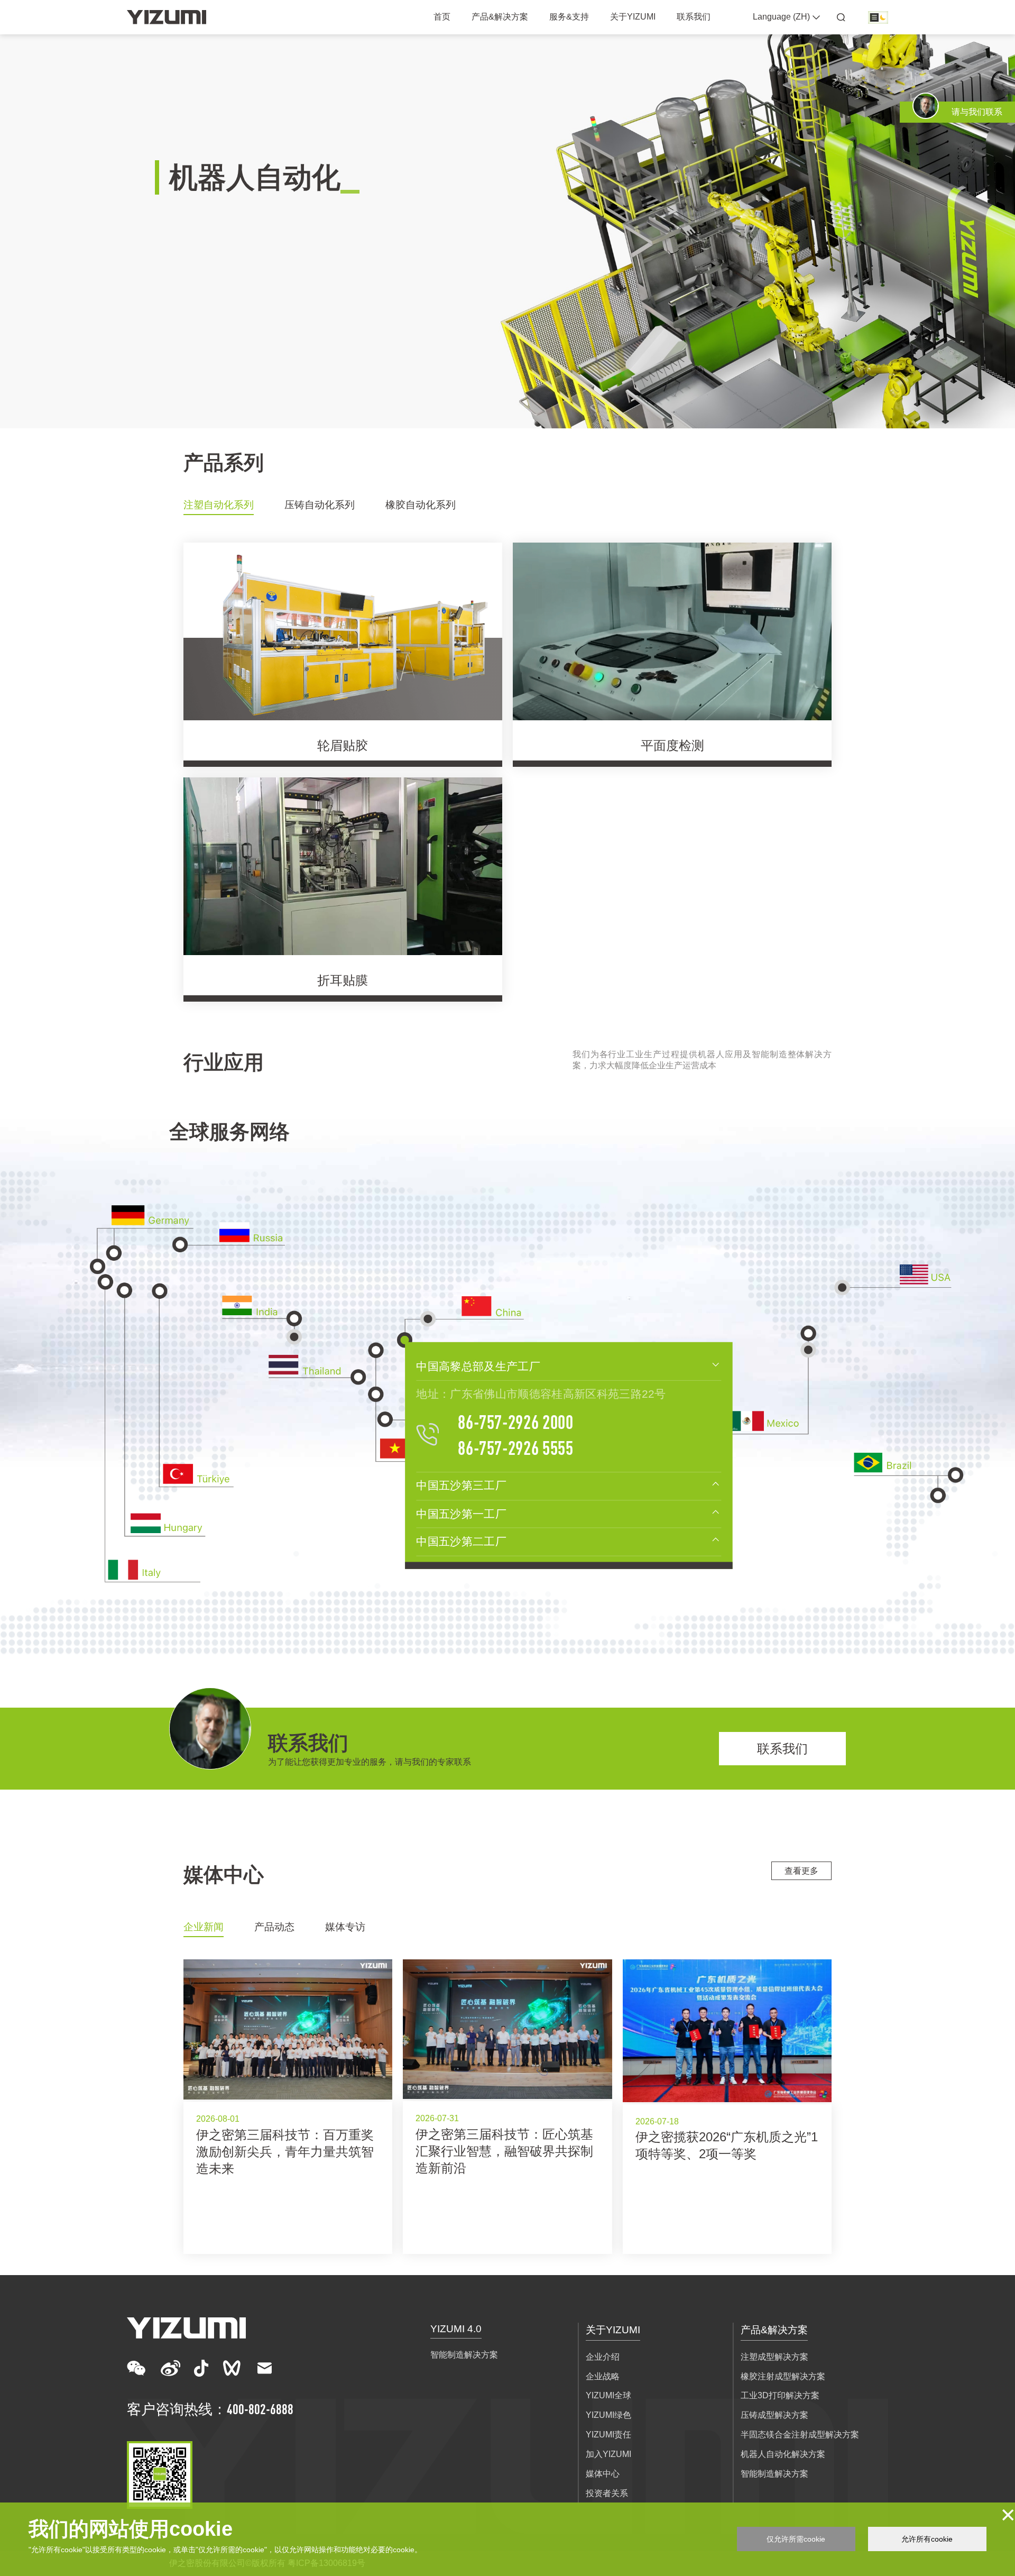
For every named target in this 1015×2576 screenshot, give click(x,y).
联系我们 (694, 17)
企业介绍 (603, 2357)
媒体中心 (603, 2474)
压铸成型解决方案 (774, 2415)
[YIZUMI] (167, 17)
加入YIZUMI (608, 2454)
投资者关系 (607, 2493)
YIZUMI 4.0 (456, 2329)
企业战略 (603, 2376)
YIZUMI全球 (608, 2395)
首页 (442, 17)
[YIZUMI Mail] (265, 2368)
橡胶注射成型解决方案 (783, 2376)
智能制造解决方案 (464, 2355)
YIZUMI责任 (608, 2435)
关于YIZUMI (633, 17)
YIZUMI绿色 (608, 2415)
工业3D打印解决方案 (780, 2395)
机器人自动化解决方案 (783, 2454)
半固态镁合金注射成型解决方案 (800, 2435)
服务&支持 (569, 17)
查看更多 (801, 1871)
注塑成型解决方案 (774, 2357)
